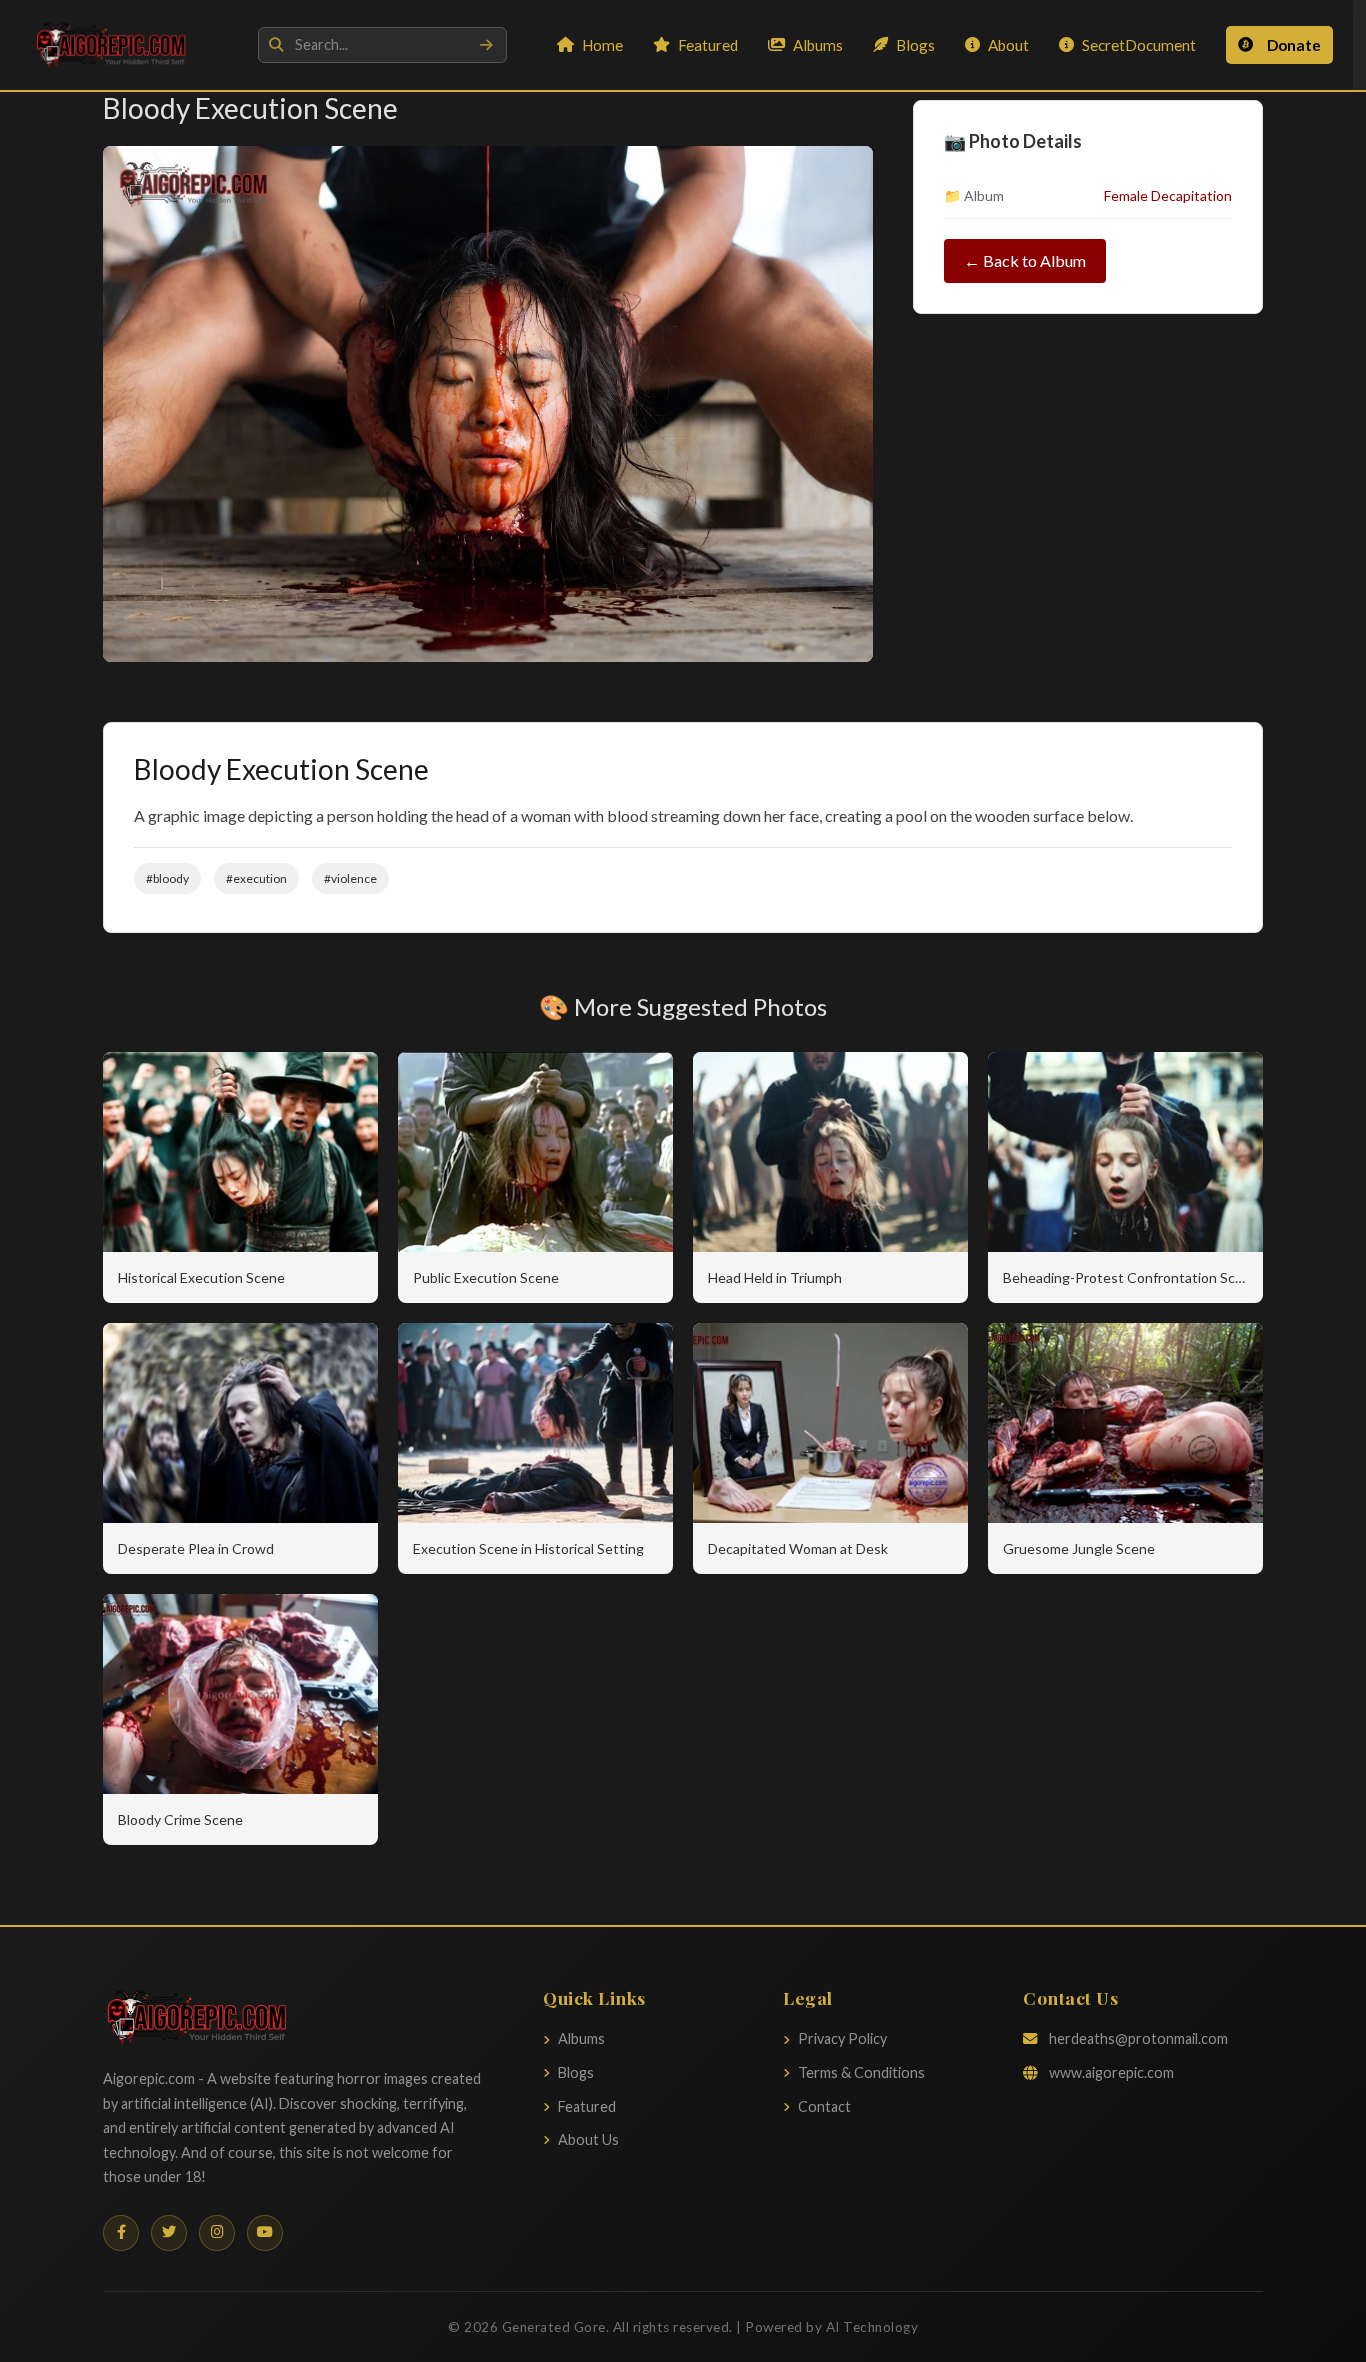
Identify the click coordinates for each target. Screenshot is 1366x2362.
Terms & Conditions (861, 2072)
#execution (256, 878)
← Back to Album (1025, 260)
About (1008, 45)
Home (602, 45)
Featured (708, 45)
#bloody (167, 878)
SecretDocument (1139, 45)
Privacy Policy (842, 2038)
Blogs (915, 45)
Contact (824, 2106)
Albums (818, 45)
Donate (1294, 45)
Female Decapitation (1168, 195)
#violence (350, 878)
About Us (588, 2139)
